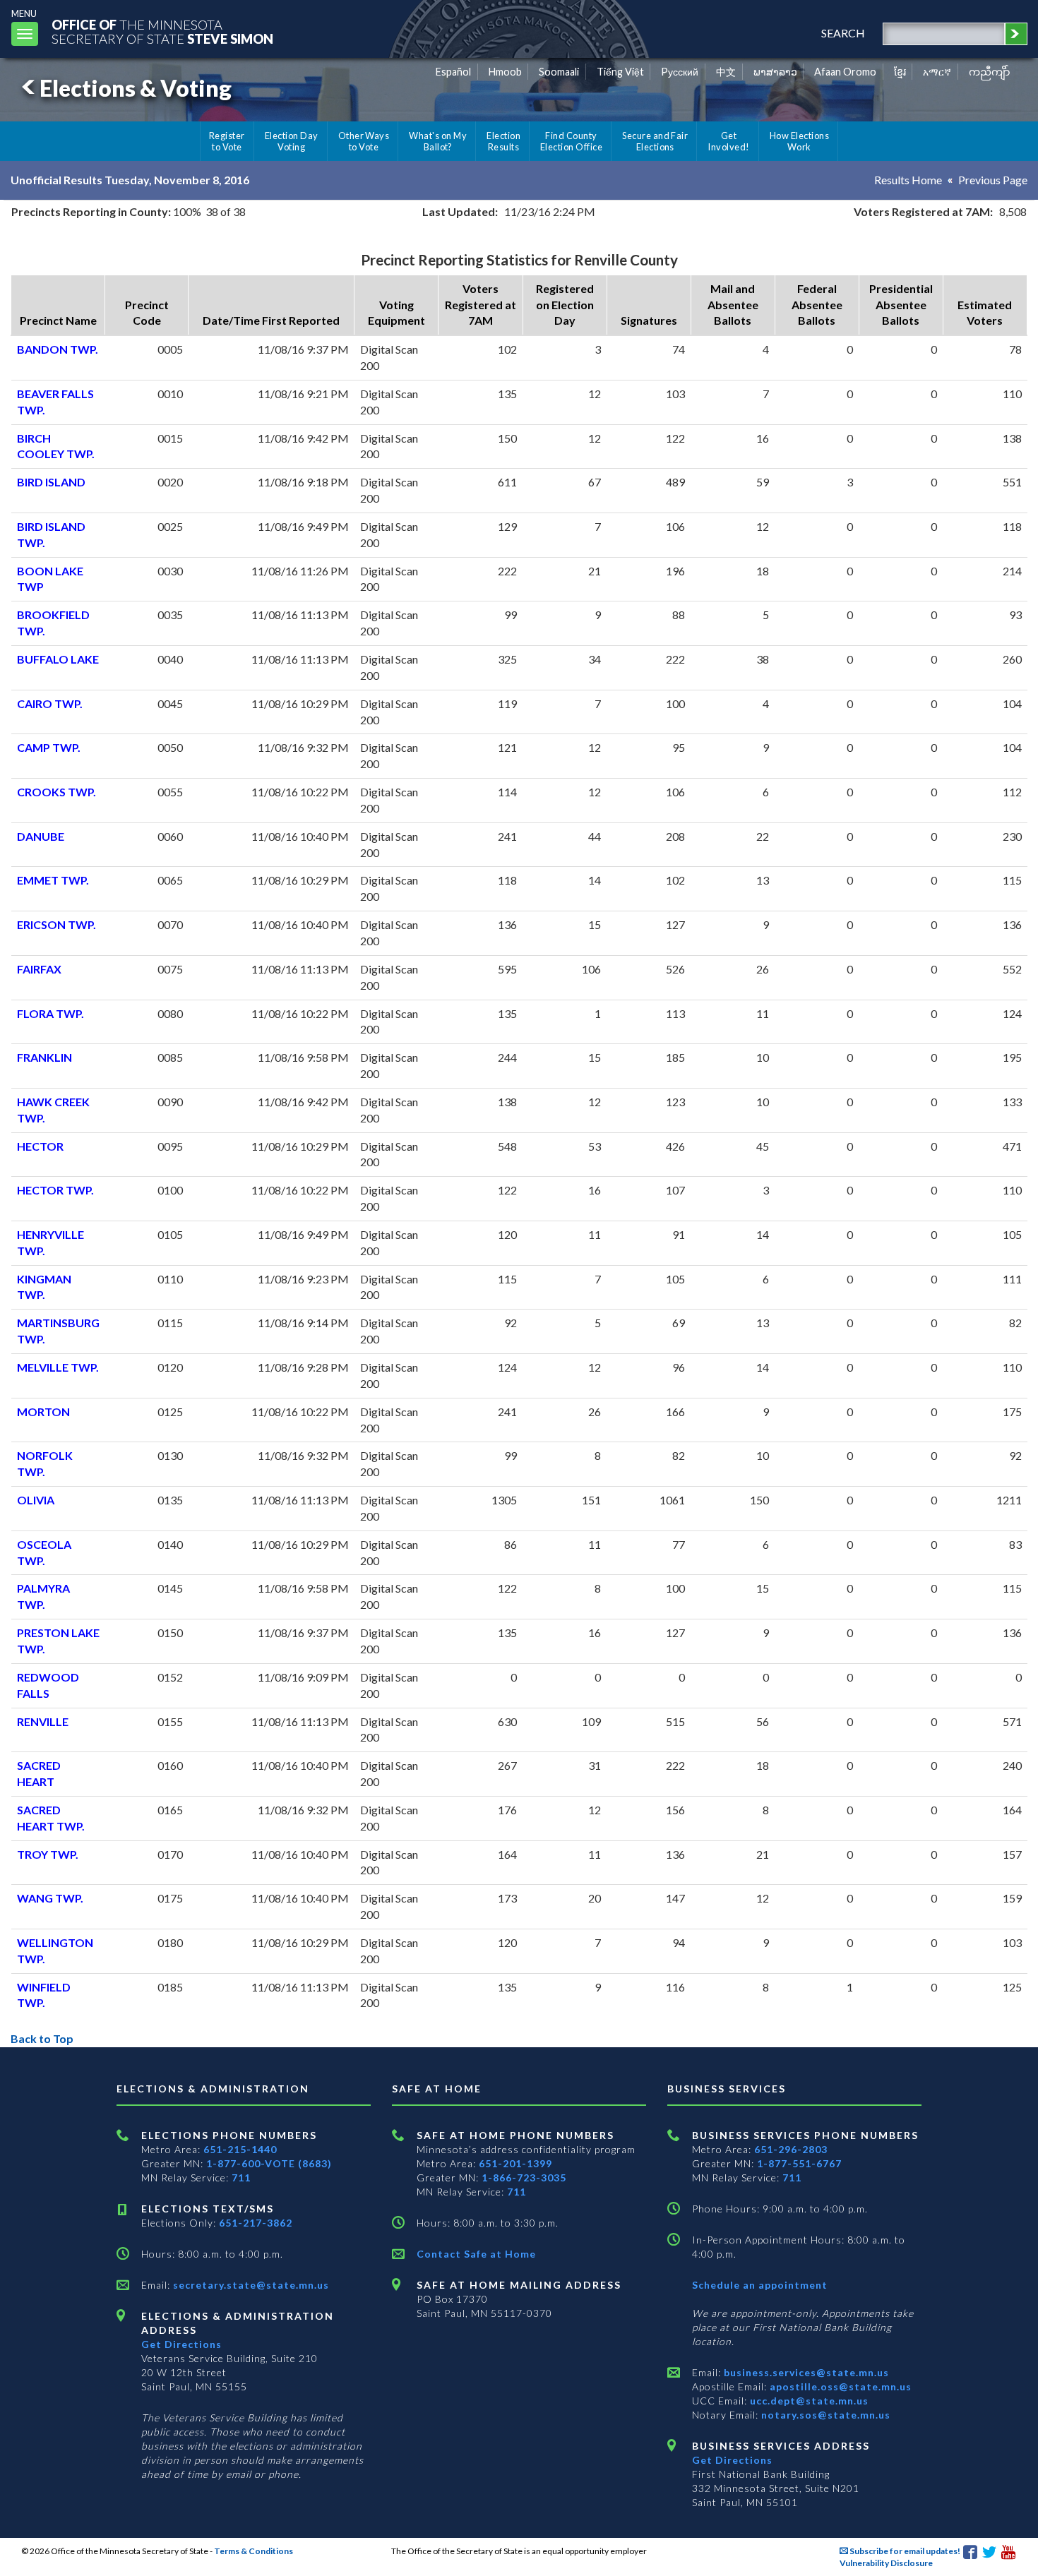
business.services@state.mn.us (805, 2372)
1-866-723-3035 (524, 2177)
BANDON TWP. (58, 349)
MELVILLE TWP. (58, 1367)
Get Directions (181, 2344)
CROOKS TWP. (56, 792)
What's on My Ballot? (438, 141)
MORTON (43, 1412)
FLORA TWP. (50, 1013)
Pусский (680, 72)
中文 (726, 72)
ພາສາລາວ (775, 72)
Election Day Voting (292, 141)
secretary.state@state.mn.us (250, 2285)
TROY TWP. (48, 1854)
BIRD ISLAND (51, 482)
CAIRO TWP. (50, 703)
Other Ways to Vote (364, 141)
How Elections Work (799, 141)
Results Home (908, 180)
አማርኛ (937, 72)
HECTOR (40, 1146)
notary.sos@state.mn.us (824, 2415)
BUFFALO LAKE (58, 659)
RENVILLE (43, 1721)
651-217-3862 (256, 2223)
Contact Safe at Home (476, 2254)
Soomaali (559, 72)
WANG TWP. (50, 1898)
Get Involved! (728, 141)
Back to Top (42, 2038)
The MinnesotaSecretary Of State (162, 31)
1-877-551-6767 (799, 2163)
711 (241, 2177)
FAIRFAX (39, 969)
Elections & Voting (136, 88)
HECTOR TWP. (55, 1190)
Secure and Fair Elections (655, 141)
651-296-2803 (791, 2149)
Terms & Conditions (253, 2551)
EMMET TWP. (53, 880)
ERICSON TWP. (56, 924)
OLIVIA (36, 1500)
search (843, 33)
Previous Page (993, 180)
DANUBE (41, 836)
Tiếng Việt (620, 72)
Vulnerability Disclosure (886, 2563)
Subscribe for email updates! (904, 2551)
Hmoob (505, 72)
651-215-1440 (240, 2149)
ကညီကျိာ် (990, 72)
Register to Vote (227, 141)
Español (453, 72)
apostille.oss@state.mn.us (839, 2386)
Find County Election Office (571, 141)
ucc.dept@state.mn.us (808, 2401)
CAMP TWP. (49, 747)
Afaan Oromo (845, 72)
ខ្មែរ (900, 72)
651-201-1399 (515, 2163)
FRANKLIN (44, 1057)
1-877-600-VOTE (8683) (269, 2163)
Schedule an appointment (760, 2285)
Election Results (503, 141)
